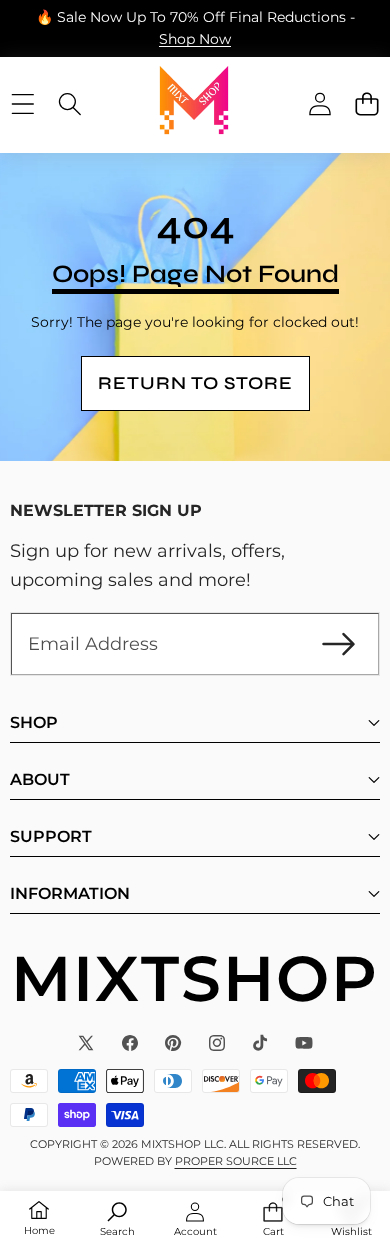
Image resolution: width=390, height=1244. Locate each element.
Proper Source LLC (236, 1161)
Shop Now (195, 39)
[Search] (69, 103)
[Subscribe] (338, 644)
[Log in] (319, 103)
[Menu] (22, 103)
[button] (366, 103)
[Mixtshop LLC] (194, 104)
